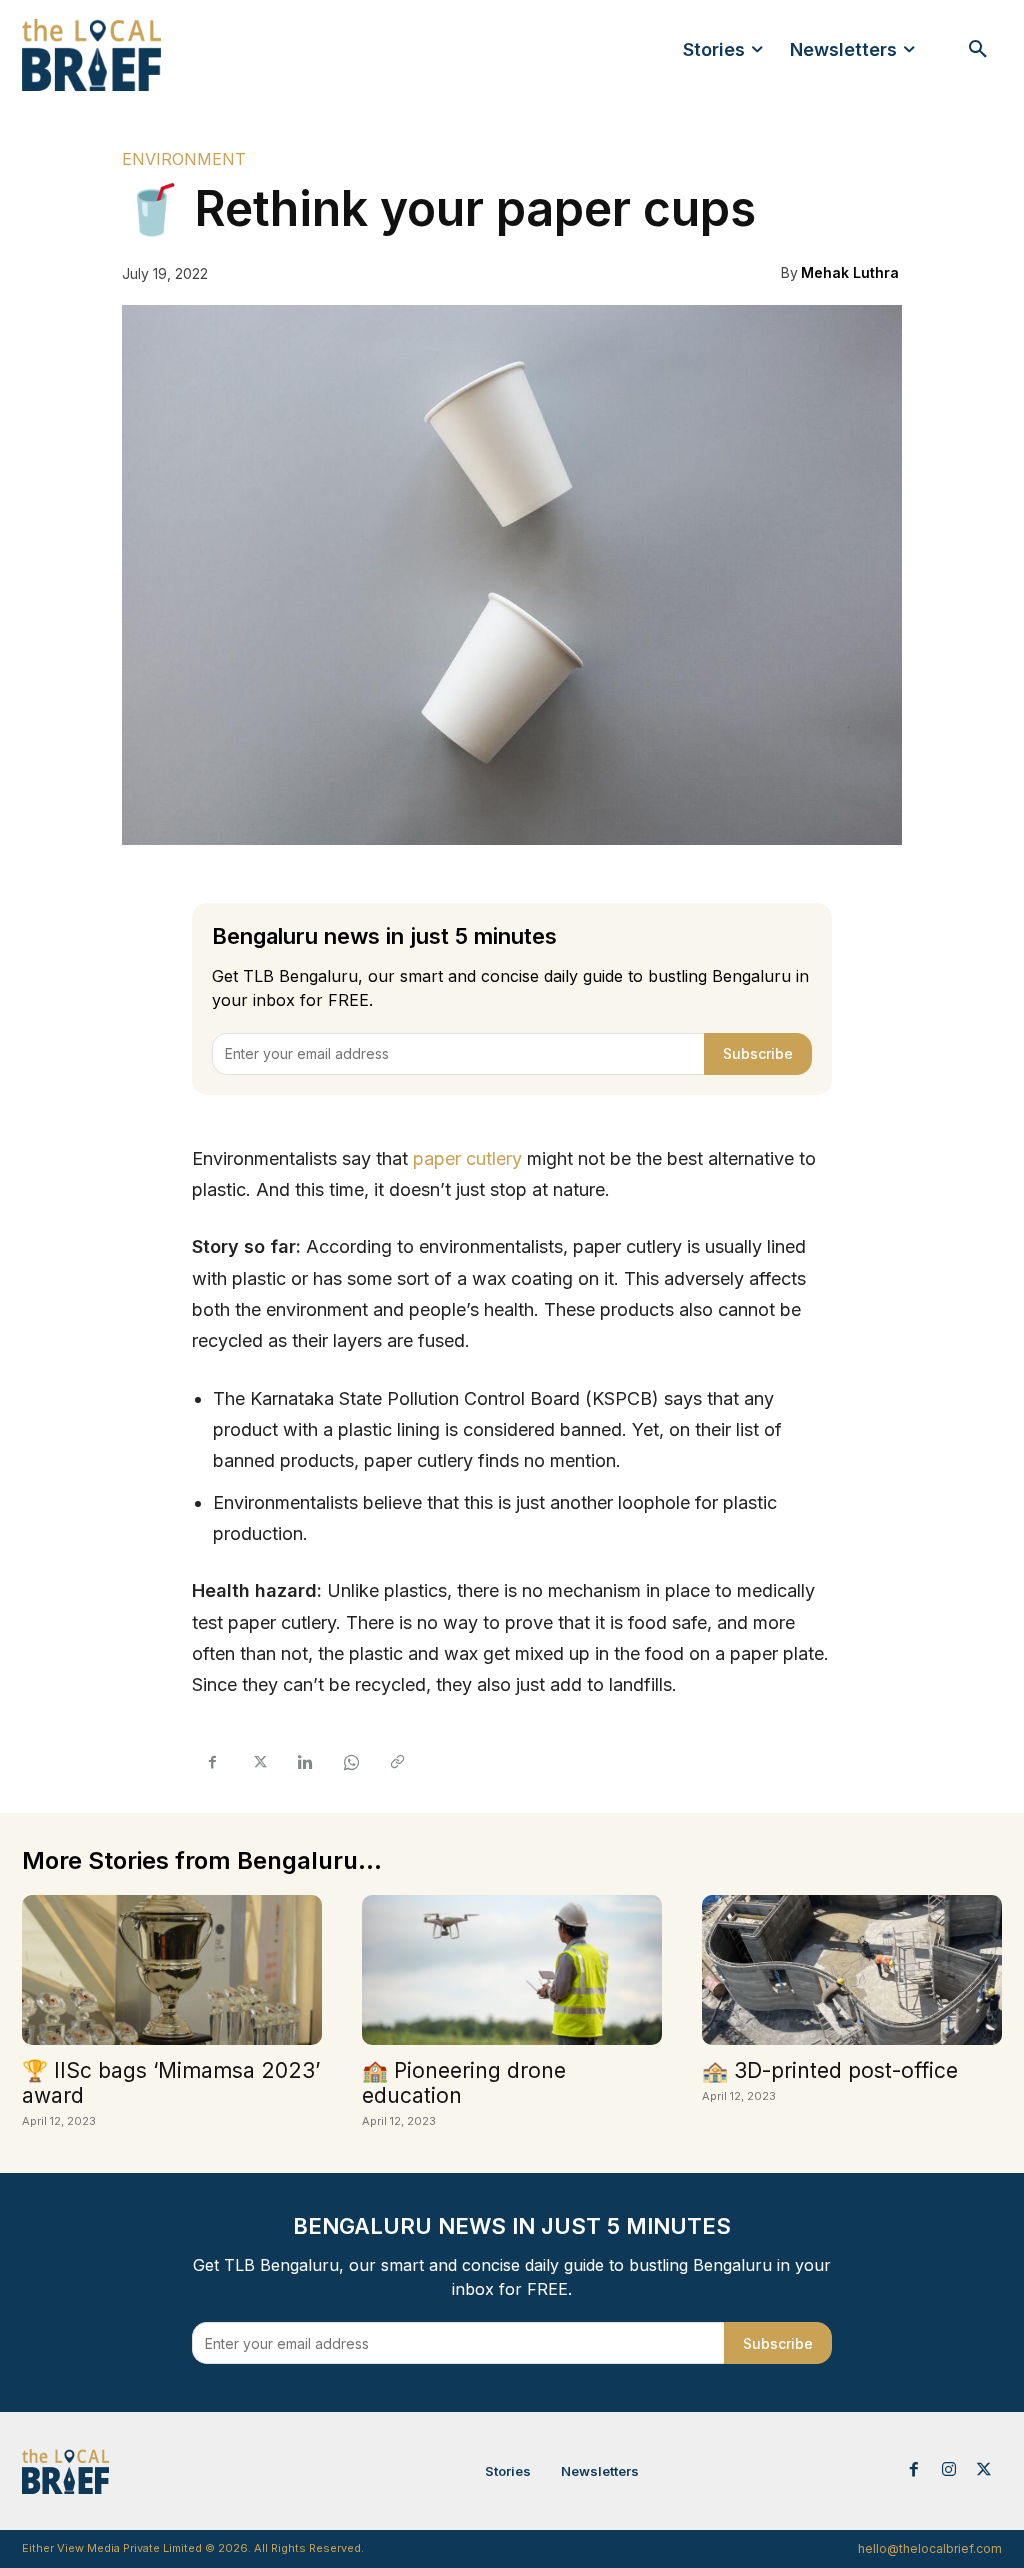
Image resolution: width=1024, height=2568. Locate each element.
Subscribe (758, 1053)
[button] (978, 50)
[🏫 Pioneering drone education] (512, 1970)
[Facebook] (212, 1763)
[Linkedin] (304, 1763)
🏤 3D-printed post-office (830, 2070)
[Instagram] (949, 2470)
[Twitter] (258, 1763)
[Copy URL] (396, 1763)
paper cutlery (467, 1158)
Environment (184, 159)
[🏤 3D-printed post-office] (852, 1970)
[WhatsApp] (350, 1763)
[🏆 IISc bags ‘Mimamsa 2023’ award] (172, 1970)
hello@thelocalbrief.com (930, 2548)
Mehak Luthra (850, 272)
